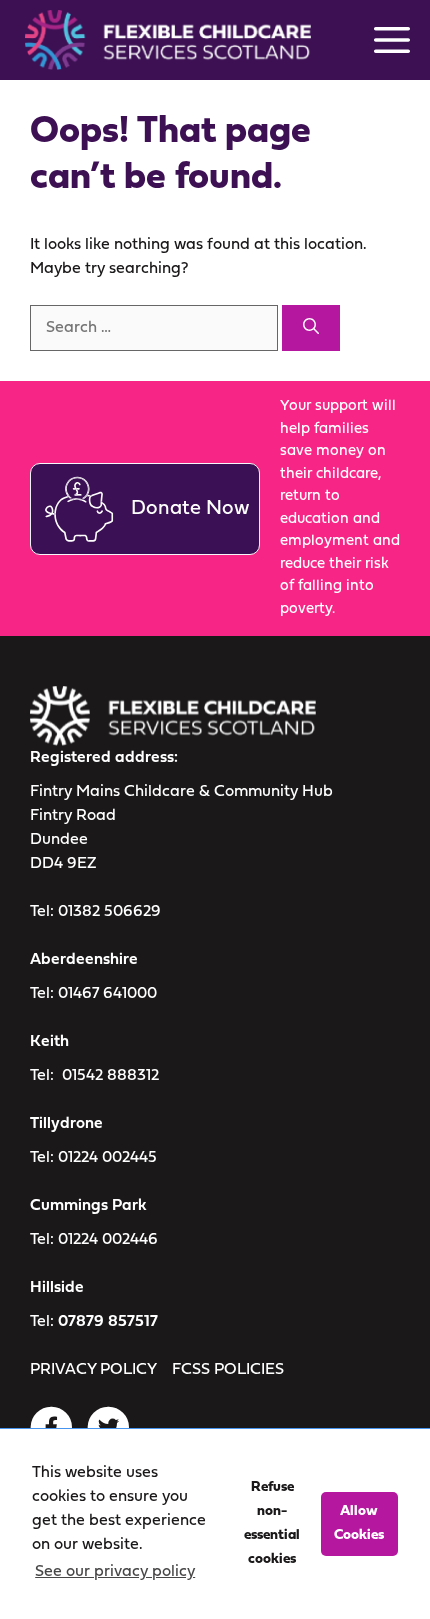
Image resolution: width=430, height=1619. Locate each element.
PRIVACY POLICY (93, 1370)
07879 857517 (108, 1322)
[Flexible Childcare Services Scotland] (160, 40)
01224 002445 (107, 1158)
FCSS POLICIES (228, 1370)
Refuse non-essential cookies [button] (272, 1523)
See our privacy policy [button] (115, 1572)
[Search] (311, 328)
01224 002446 (108, 1240)
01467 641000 (107, 994)
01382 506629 (109, 912)
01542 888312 (110, 1076)
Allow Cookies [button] (359, 1523)
